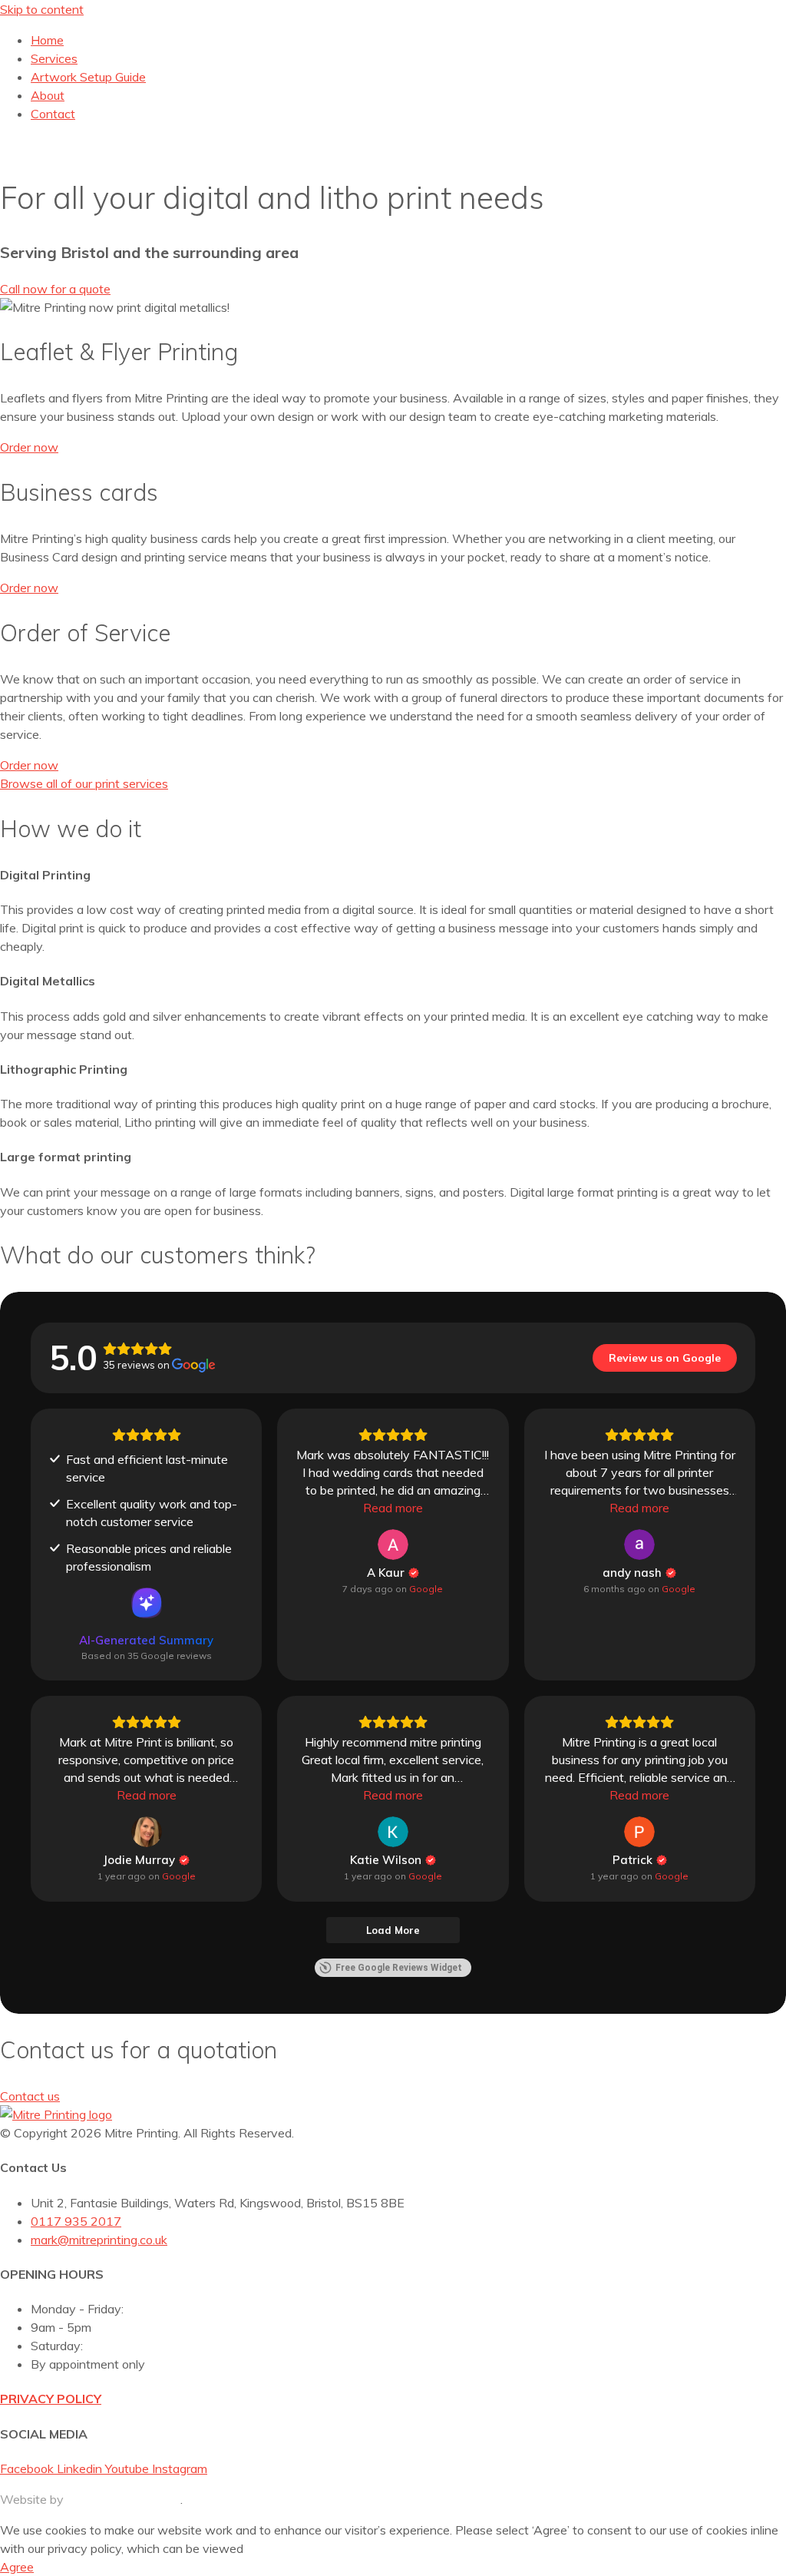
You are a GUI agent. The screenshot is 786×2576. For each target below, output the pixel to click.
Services (54, 58)
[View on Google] (393, 1545)
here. (260, 2548)
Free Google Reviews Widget (399, 1968)
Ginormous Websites (124, 2499)
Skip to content (42, 9)
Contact (53, 114)
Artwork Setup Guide (88, 77)
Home (47, 40)
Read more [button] (393, 1508)
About (48, 95)
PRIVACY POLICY (51, 2399)
